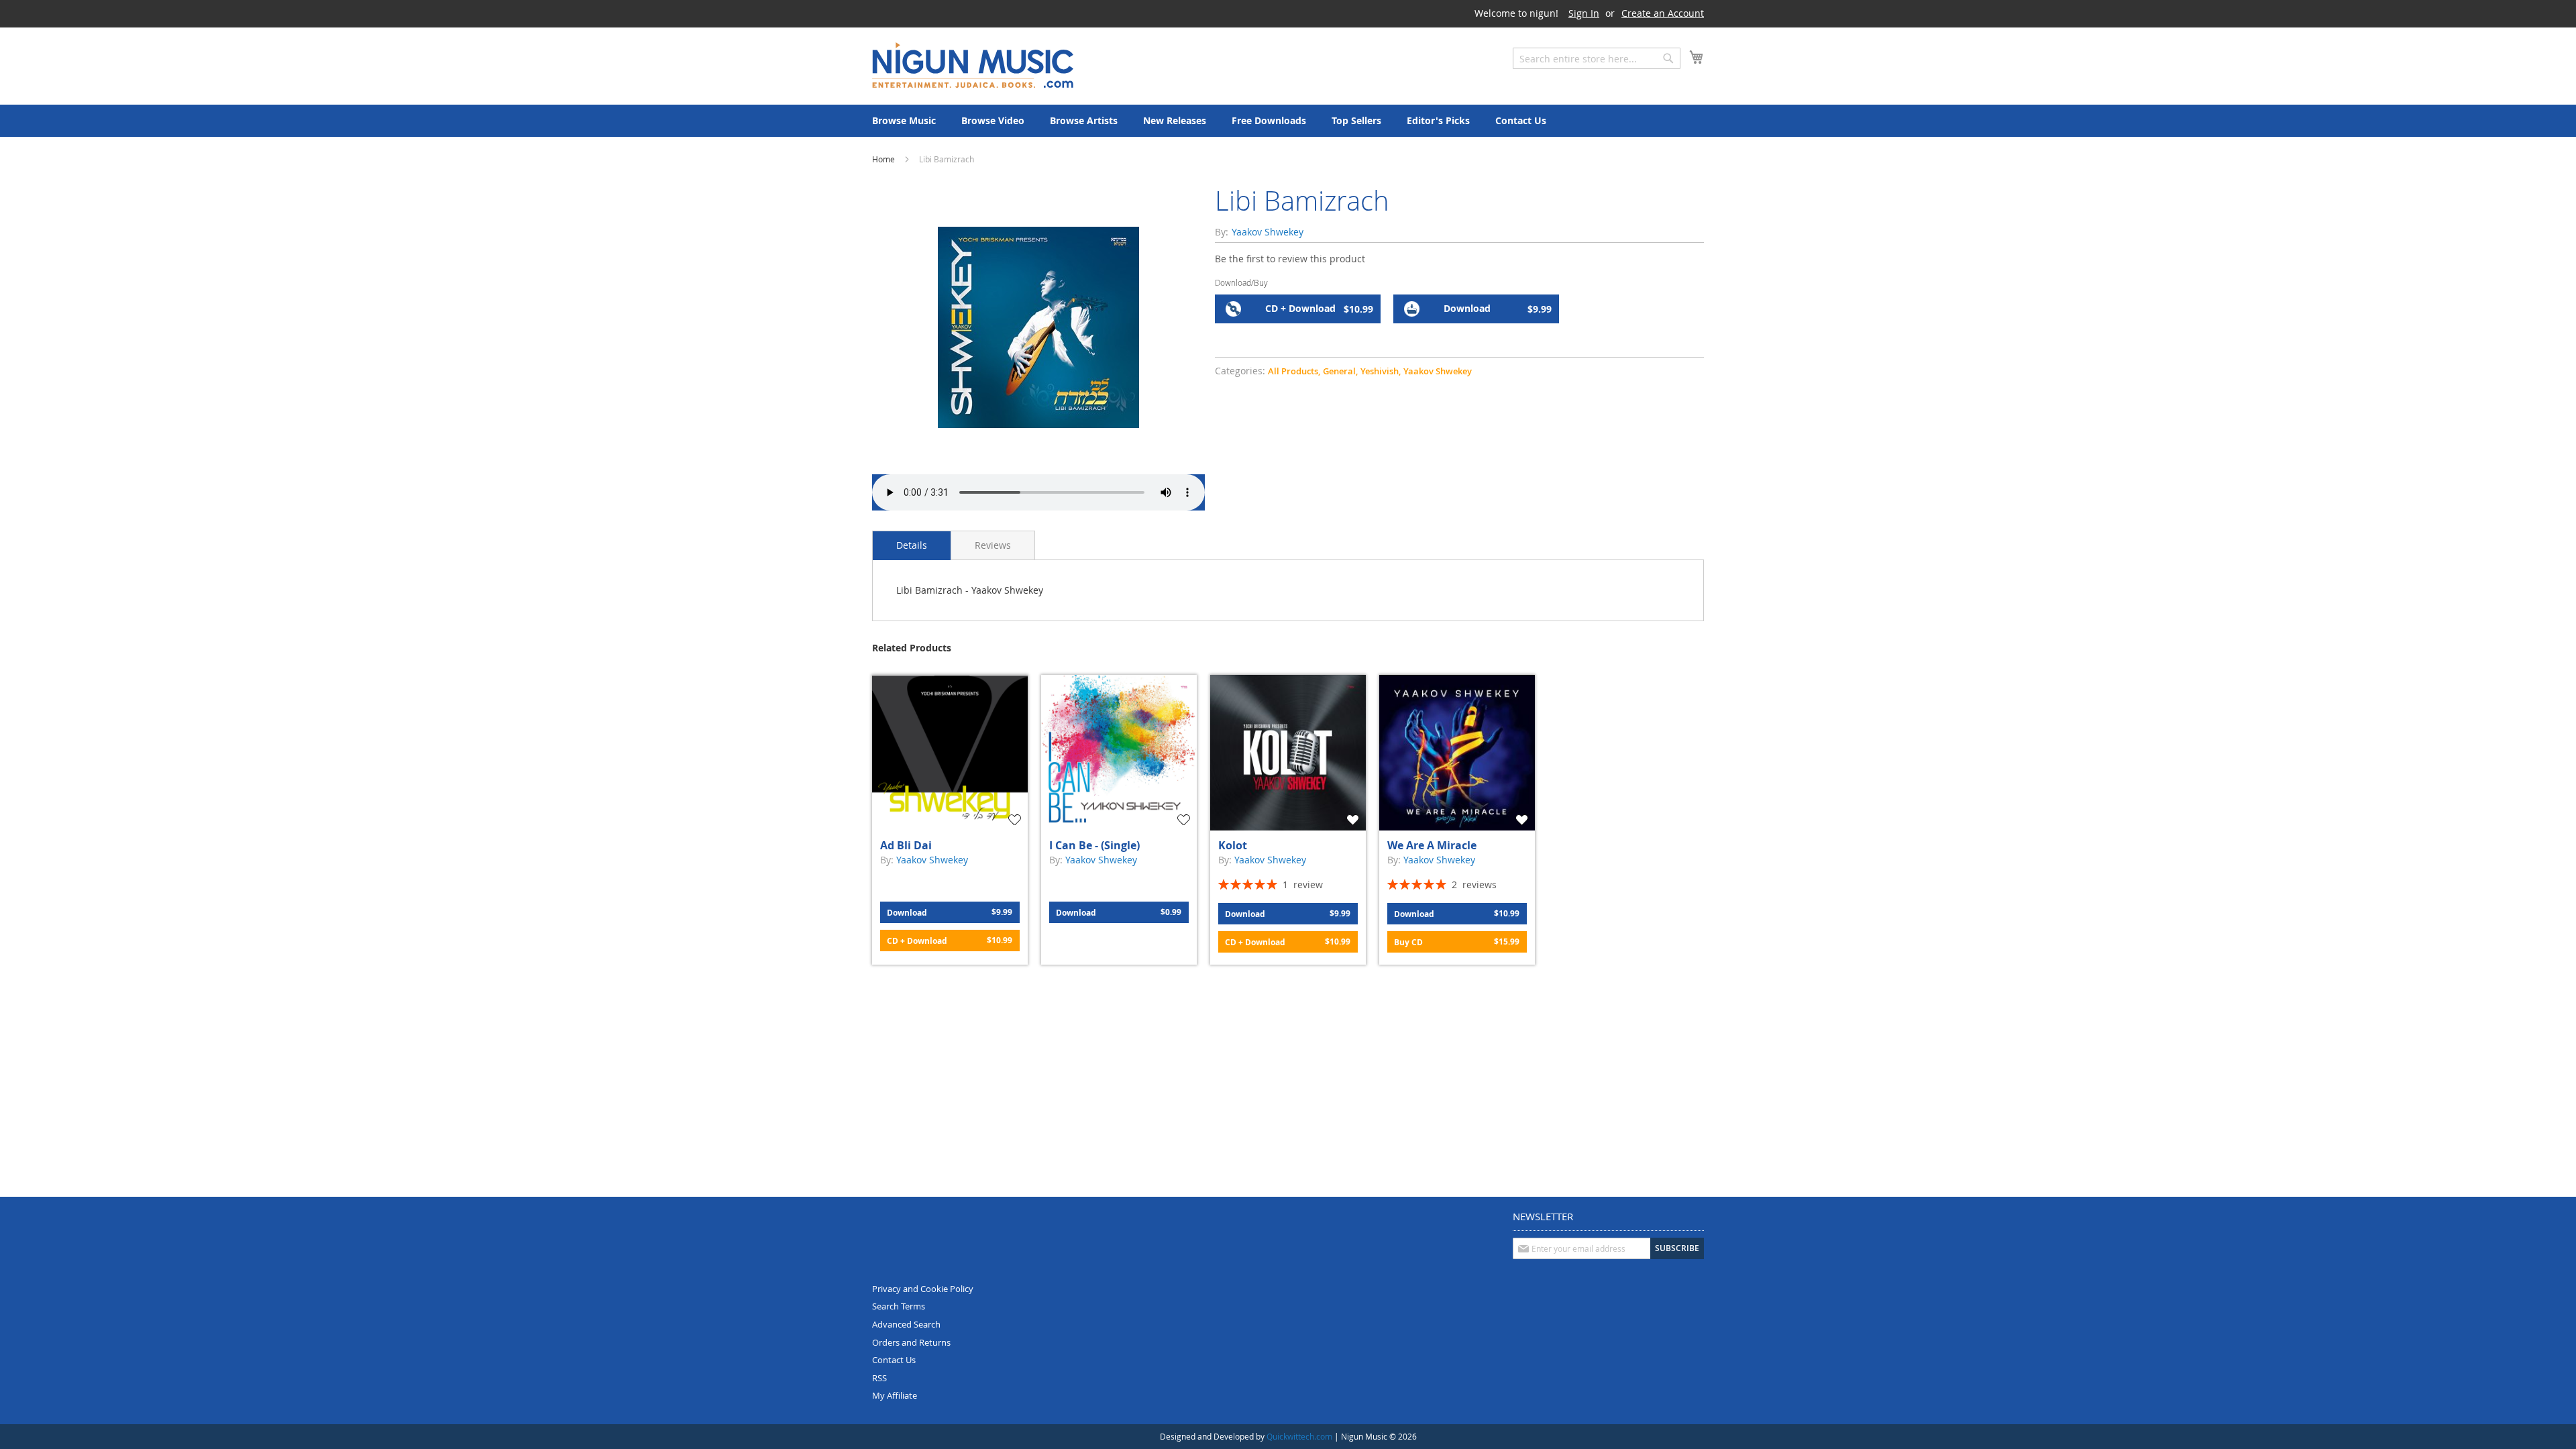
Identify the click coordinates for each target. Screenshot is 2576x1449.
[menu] (1288, 121)
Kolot (1233, 845)
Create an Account (1663, 13)
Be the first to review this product (1290, 259)
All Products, (1294, 371)
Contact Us (894, 1360)
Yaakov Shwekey (1438, 371)
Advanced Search (906, 1324)
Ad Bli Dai (906, 845)
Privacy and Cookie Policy (923, 1289)
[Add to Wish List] (1016, 820)
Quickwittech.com (1299, 1436)
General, (1340, 371)
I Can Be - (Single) (1094, 845)
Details (912, 545)
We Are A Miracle (1432, 845)
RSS (879, 1378)
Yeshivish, (1381, 371)
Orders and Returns (911, 1342)
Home (883, 159)
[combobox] (1597, 58)
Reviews (993, 545)
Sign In (1584, 13)
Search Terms (899, 1306)
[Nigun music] (973, 65)
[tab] (912, 545)
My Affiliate (895, 1395)
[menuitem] (904, 121)
